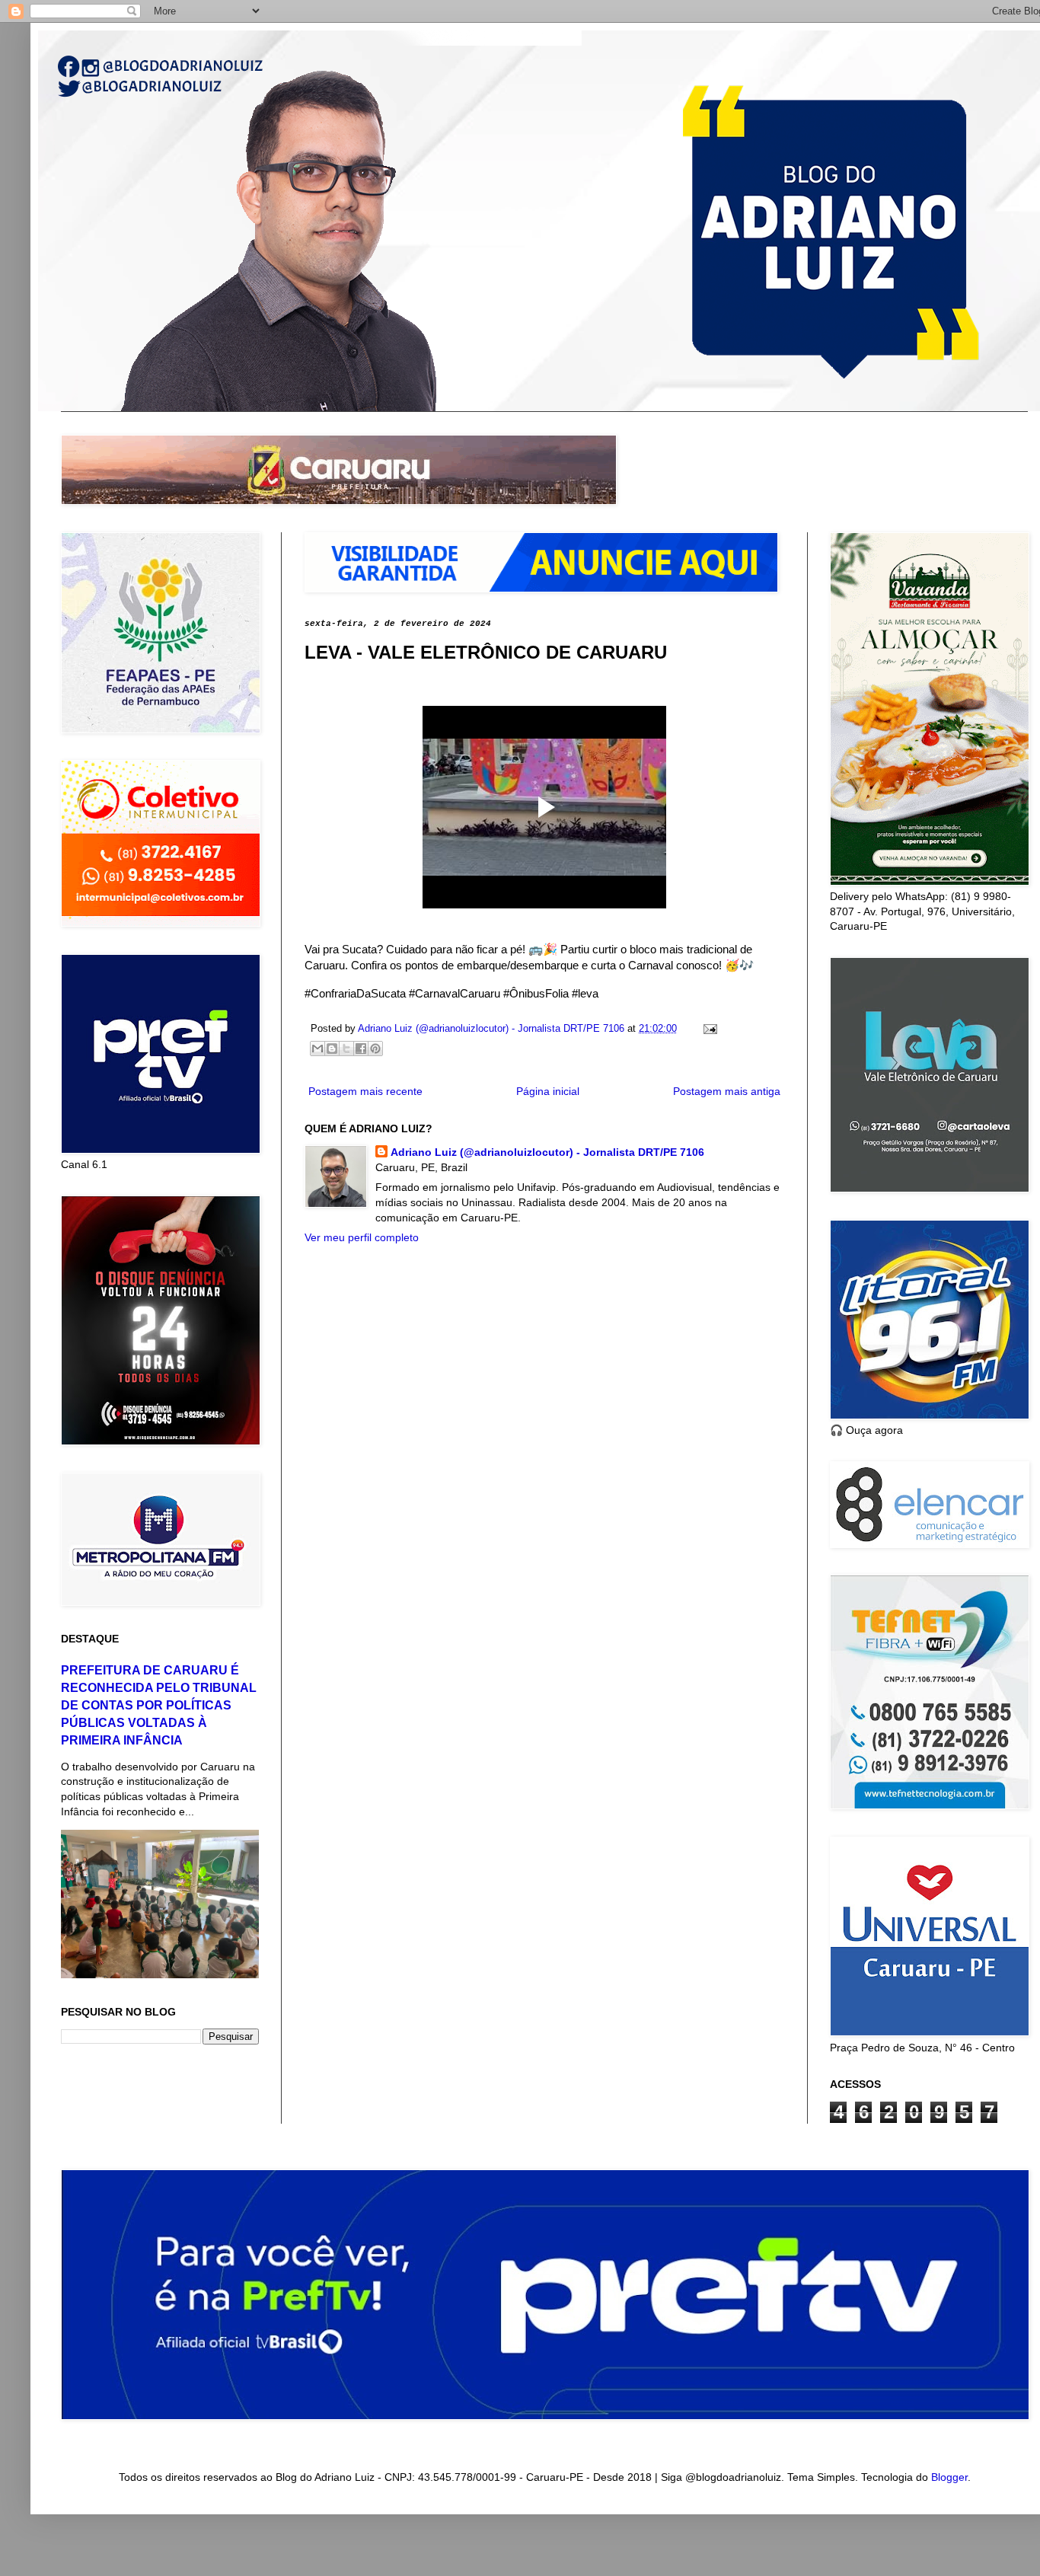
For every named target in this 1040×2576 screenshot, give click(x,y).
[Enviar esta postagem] (708, 1029)
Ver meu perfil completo (362, 1237)
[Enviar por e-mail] (317, 1049)
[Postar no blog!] (332, 1049)
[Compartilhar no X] (346, 1049)
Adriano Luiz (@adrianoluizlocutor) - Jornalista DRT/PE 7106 (547, 1152)
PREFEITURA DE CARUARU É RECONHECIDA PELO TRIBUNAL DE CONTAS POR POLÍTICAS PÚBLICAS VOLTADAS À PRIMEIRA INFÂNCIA (159, 1705)
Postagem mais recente (365, 1091)
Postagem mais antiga (727, 1091)
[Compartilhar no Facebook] (361, 1049)
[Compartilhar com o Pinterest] (375, 1049)
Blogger (949, 2477)
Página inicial (548, 1091)
